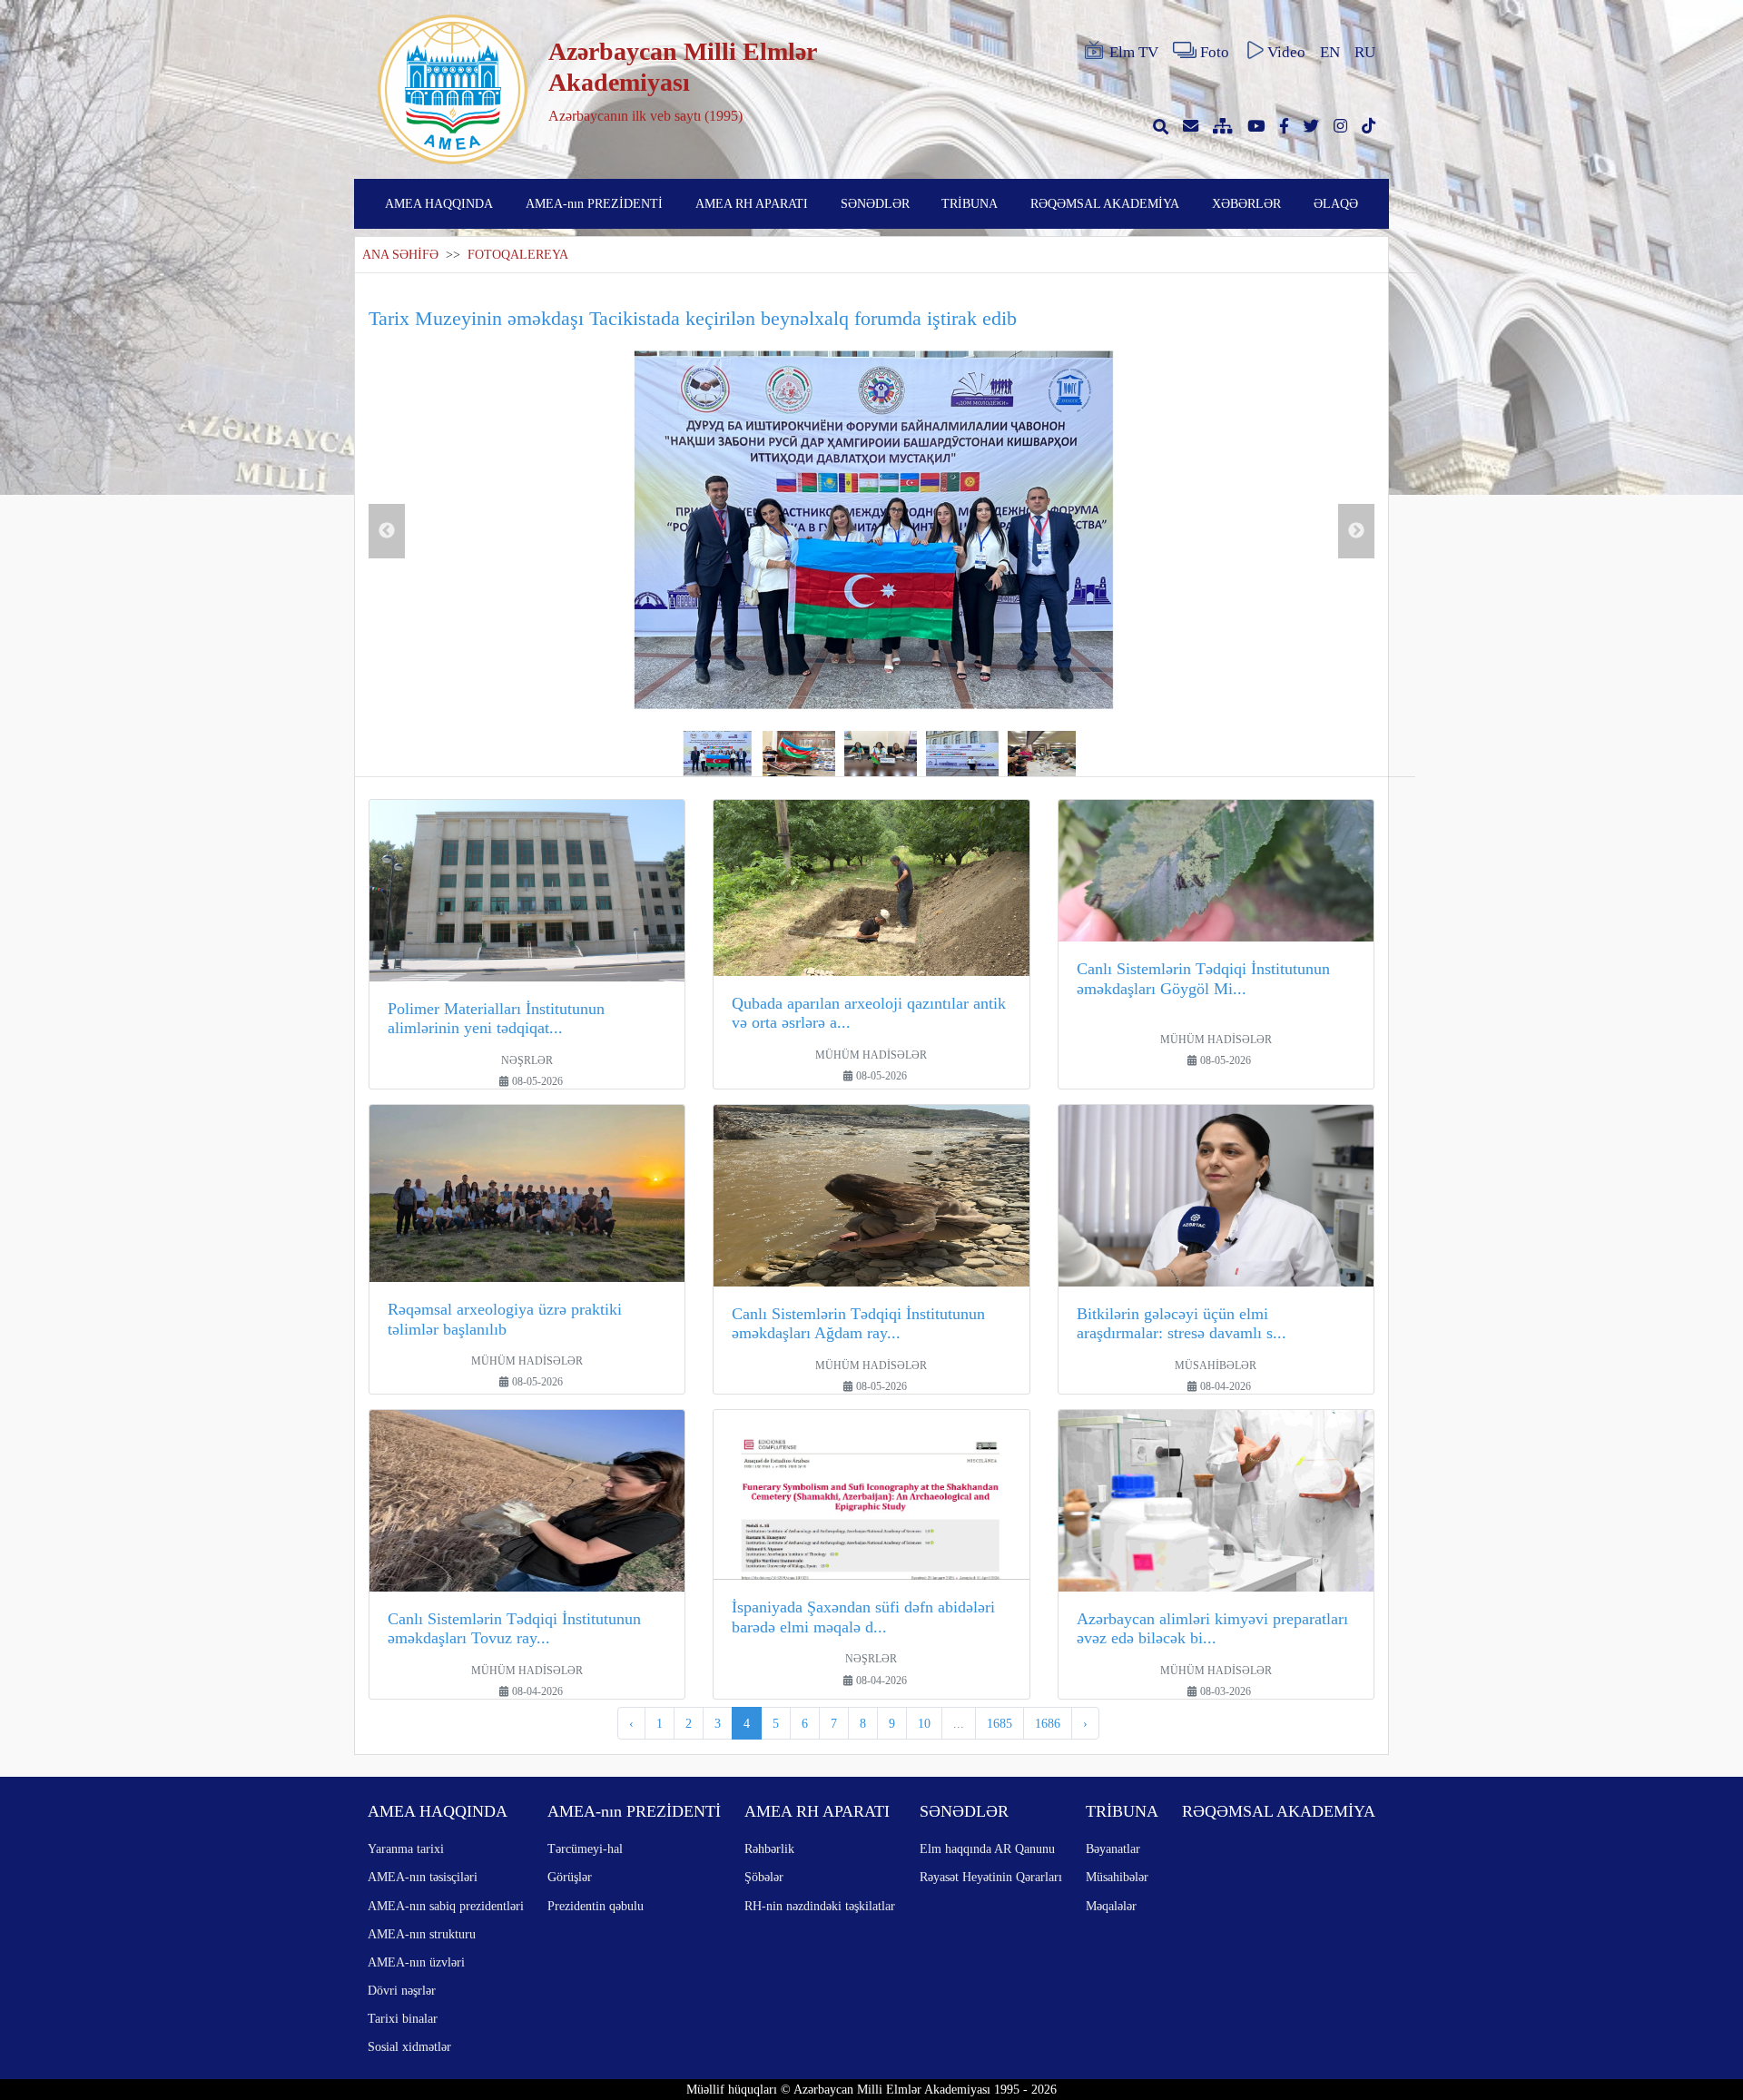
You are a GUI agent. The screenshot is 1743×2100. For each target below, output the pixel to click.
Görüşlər (570, 1877)
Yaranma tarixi (406, 1849)
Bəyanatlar (1113, 1849)
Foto (1215, 52)
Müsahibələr (1117, 1877)
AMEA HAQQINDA (439, 203)
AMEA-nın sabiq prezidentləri (446, 1906)
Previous (387, 531)
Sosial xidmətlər (409, 2046)
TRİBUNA (970, 203)
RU (1365, 52)
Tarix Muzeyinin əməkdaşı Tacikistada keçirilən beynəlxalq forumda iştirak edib (693, 318)
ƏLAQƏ (1336, 203)
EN (1330, 52)
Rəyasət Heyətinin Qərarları (991, 1877)
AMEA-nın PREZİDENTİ (594, 203)
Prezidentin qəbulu (596, 1906)
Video (1286, 52)
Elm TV (1134, 52)
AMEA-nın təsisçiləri (423, 1877)
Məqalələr (1111, 1906)
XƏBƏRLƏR (1246, 203)
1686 (1048, 1723)
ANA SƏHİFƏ (400, 255)
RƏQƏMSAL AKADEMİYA (1105, 203)
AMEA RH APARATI (752, 203)
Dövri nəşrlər (402, 1990)
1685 (1000, 1723)
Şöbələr (764, 1877)
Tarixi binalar (403, 2018)
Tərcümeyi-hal (585, 1849)
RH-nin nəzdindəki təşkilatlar (820, 1906)
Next (1356, 531)
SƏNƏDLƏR (875, 203)
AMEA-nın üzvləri (416, 1962)
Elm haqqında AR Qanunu (987, 1849)
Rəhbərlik (769, 1849)
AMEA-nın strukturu (422, 1934)
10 (924, 1723)
